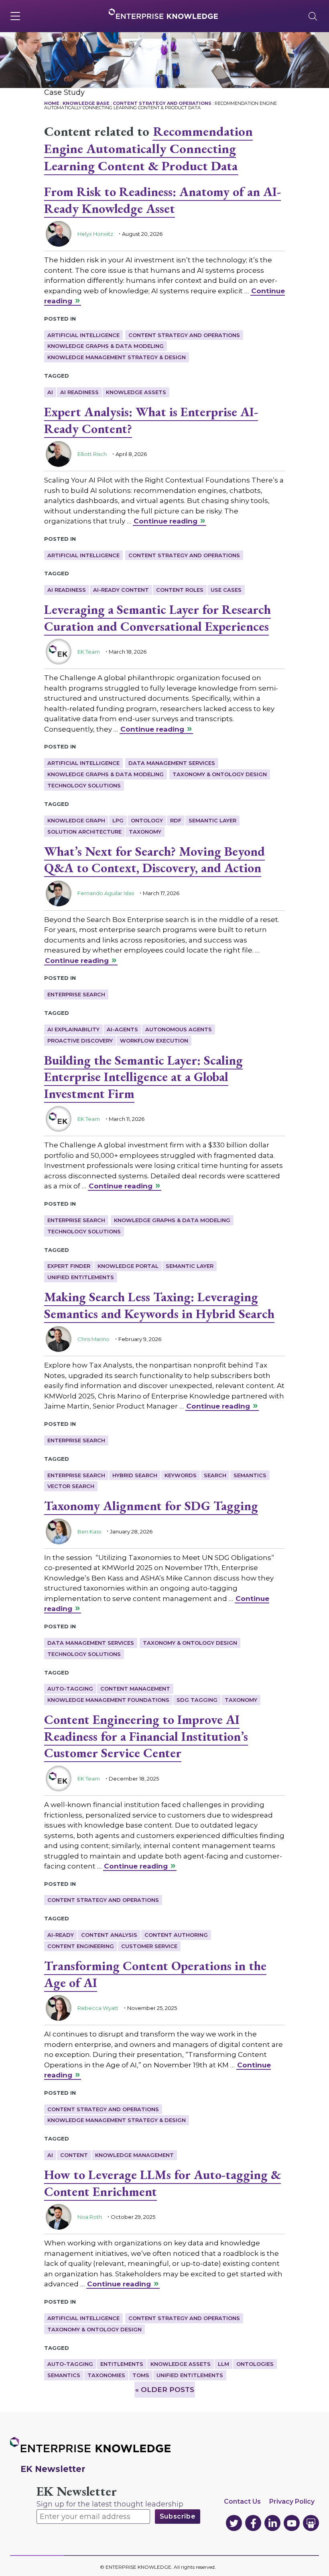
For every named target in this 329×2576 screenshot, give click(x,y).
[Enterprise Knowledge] (163, 14)
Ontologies (255, 2364)
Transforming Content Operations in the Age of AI (155, 1974)
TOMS (141, 2375)
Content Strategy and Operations (184, 335)
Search (215, 1475)
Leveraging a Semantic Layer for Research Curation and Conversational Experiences (157, 618)
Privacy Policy (292, 2501)
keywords (181, 1475)
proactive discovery (80, 1041)
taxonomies (106, 2375)
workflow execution (154, 1041)
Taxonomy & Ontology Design (220, 774)
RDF (176, 820)
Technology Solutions (84, 785)
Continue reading (166, 521)
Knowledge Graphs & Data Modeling (106, 346)
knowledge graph (76, 820)
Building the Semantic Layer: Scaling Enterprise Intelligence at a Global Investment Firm (143, 1077)
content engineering (81, 1946)
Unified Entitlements (81, 1277)
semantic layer (212, 820)
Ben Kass (89, 1531)
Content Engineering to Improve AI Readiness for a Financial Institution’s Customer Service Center (146, 1736)
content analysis (109, 1935)
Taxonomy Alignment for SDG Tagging (151, 1506)
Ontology (147, 820)
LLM (223, 2364)
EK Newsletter (77, 2491)
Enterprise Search (76, 994)
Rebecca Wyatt (98, 2008)
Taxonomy (145, 832)
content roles (180, 590)
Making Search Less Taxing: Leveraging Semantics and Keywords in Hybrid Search (159, 1305)
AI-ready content (121, 590)
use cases (226, 590)
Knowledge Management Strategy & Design (117, 357)
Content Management (135, 1689)
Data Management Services (172, 763)
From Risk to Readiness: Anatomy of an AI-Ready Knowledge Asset (162, 200)
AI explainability (73, 1029)
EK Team (89, 652)
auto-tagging (70, 1689)
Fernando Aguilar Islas (106, 893)
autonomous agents (179, 1029)
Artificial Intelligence (83, 335)
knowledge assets (136, 392)
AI (50, 392)
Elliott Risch (92, 454)
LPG (118, 820)
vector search (71, 1486)
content (74, 2155)
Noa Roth (90, 2217)
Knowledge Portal (128, 1266)
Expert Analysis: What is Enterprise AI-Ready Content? (151, 420)
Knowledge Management (134, 2155)
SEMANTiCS (250, 1475)
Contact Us (242, 2501)
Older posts (165, 2390)
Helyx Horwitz (95, 234)
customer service (149, 1946)
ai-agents (122, 1029)
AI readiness (79, 392)
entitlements (122, 2364)
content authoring (176, 1935)
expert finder (69, 1266)
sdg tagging (197, 1700)
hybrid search (135, 1475)
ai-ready (61, 1935)
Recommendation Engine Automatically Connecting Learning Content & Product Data (148, 148)
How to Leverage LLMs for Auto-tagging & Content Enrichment (162, 2183)
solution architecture (84, 832)
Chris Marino (93, 1339)
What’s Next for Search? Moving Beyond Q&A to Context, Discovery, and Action (154, 860)
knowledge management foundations (108, 1700)
